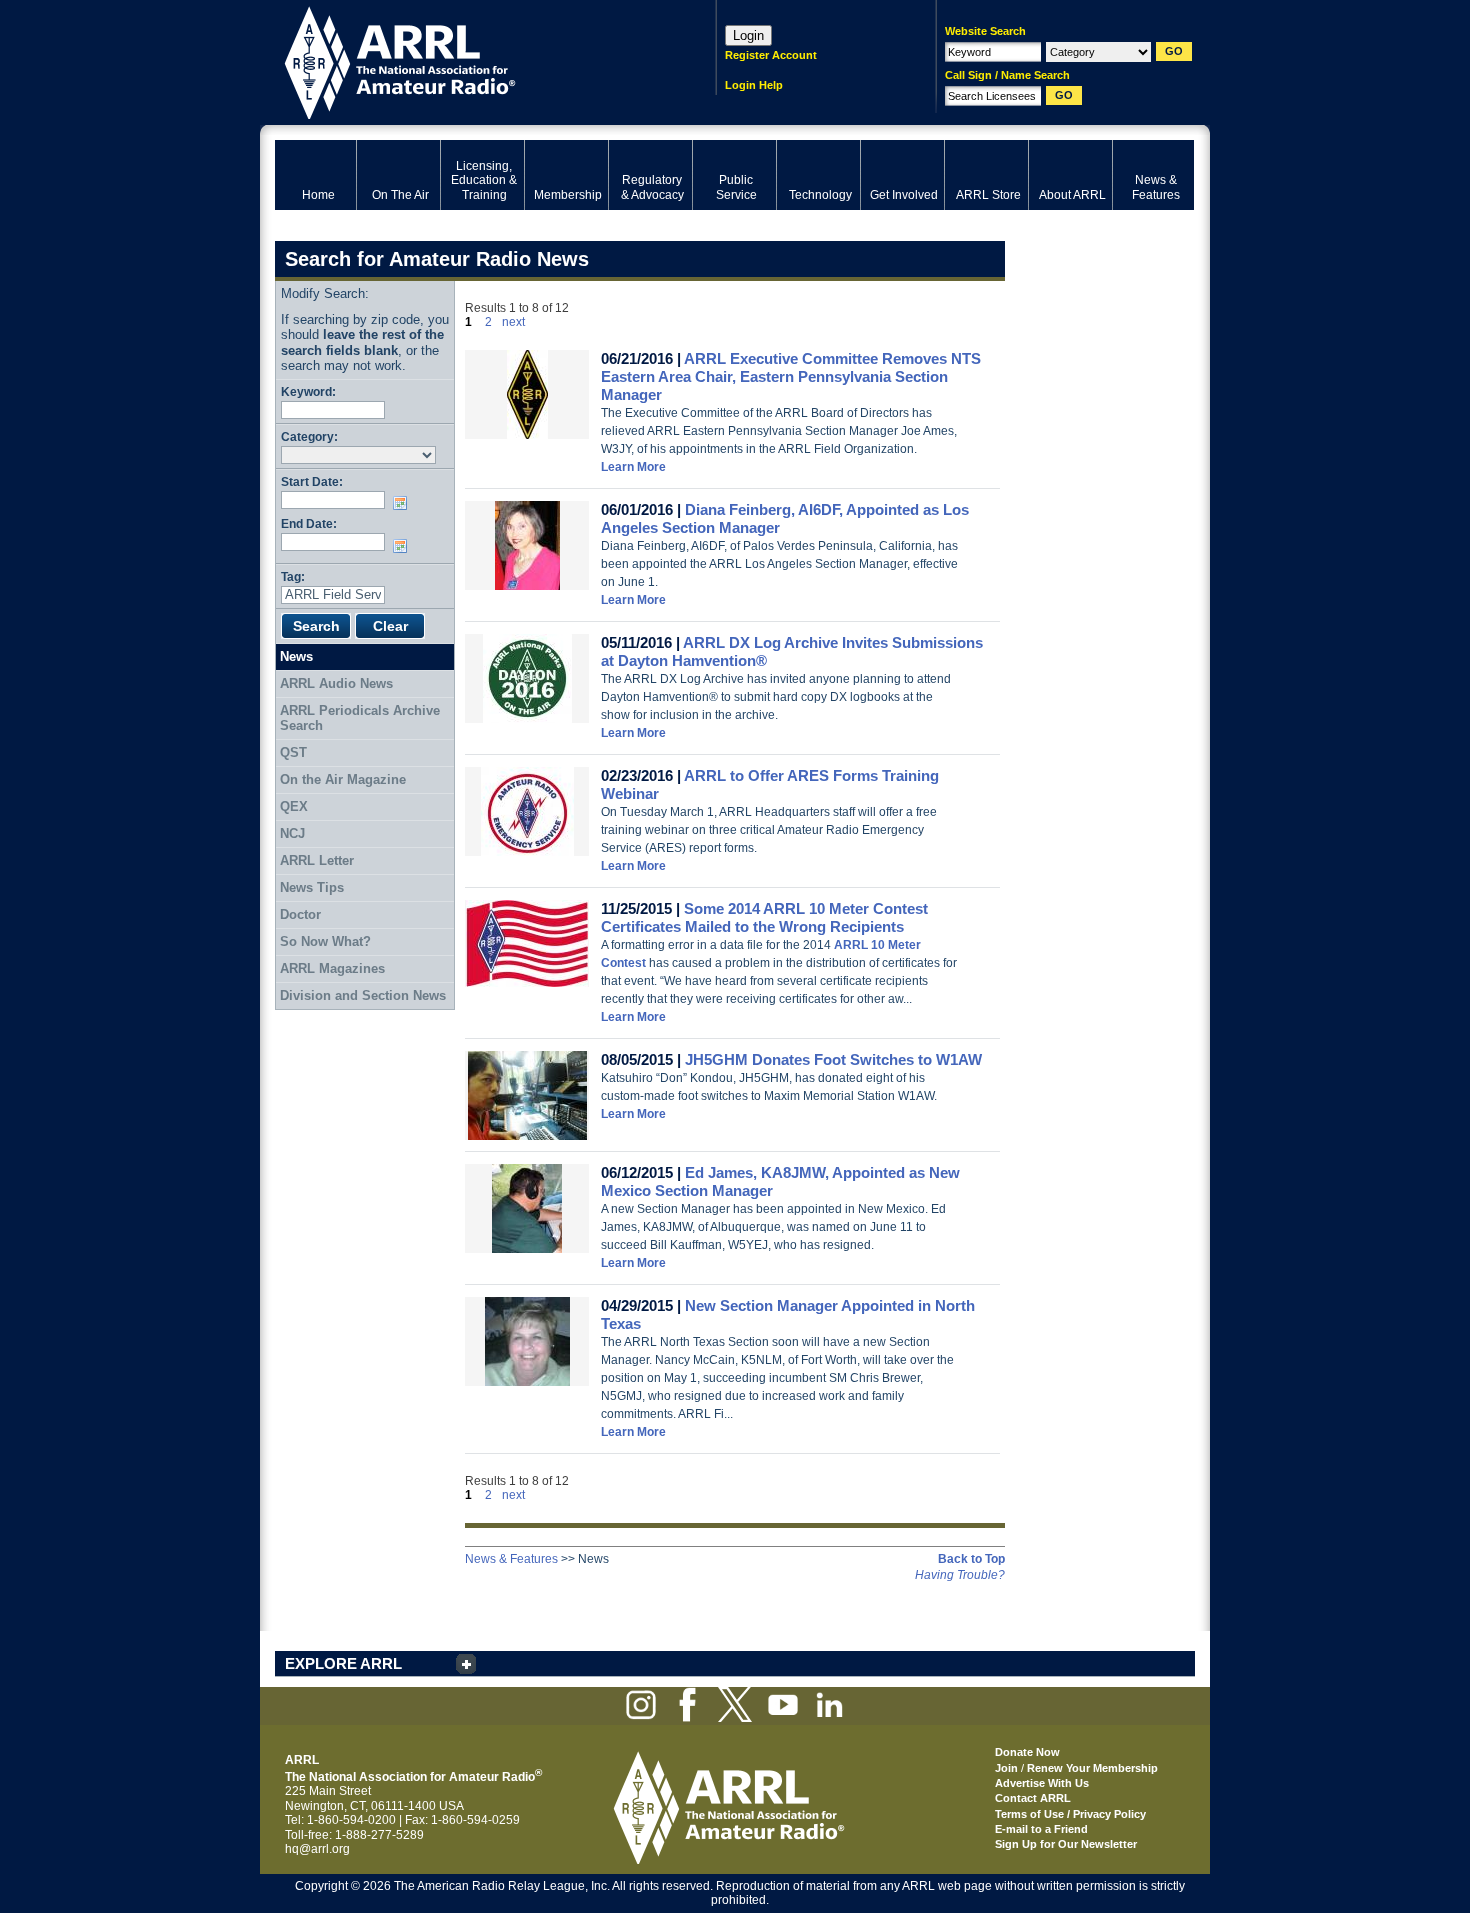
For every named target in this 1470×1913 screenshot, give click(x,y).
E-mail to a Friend (1041, 1829)
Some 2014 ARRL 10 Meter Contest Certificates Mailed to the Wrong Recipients (764, 917)
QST (293, 752)
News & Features (511, 1559)
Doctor (300, 914)
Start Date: (312, 481)
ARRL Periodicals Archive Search (360, 718)
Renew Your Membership (1092, 1768)
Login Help (754, 85)
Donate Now (1027, 1752)
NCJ (292, 833)
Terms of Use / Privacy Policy (1070, 1814)
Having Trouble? (960, 1575)
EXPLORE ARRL (343, 1663)
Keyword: (308, 391)
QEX (294, 806)
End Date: (309, 523)
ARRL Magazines (332, 968)
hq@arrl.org (317, 1849)
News (296, 656)
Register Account (771, 55)
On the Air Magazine (343, 779)
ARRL (469, 60)
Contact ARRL (1033, 1798)
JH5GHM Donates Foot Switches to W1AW (833, 1059)
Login (748, 35)
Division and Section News (363, 995)
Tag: (293, 576)
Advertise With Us (1042, 1783)
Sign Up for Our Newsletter (1066, 1844)
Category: (309, 436)
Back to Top (971, 1559)
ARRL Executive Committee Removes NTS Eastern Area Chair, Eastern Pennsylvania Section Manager (791, 376)
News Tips (312, 887)
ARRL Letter (317, 860)
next (513, 322)
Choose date (404, 503)
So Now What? (325, 941)
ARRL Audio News (336, 683)
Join (1006, 1768)
